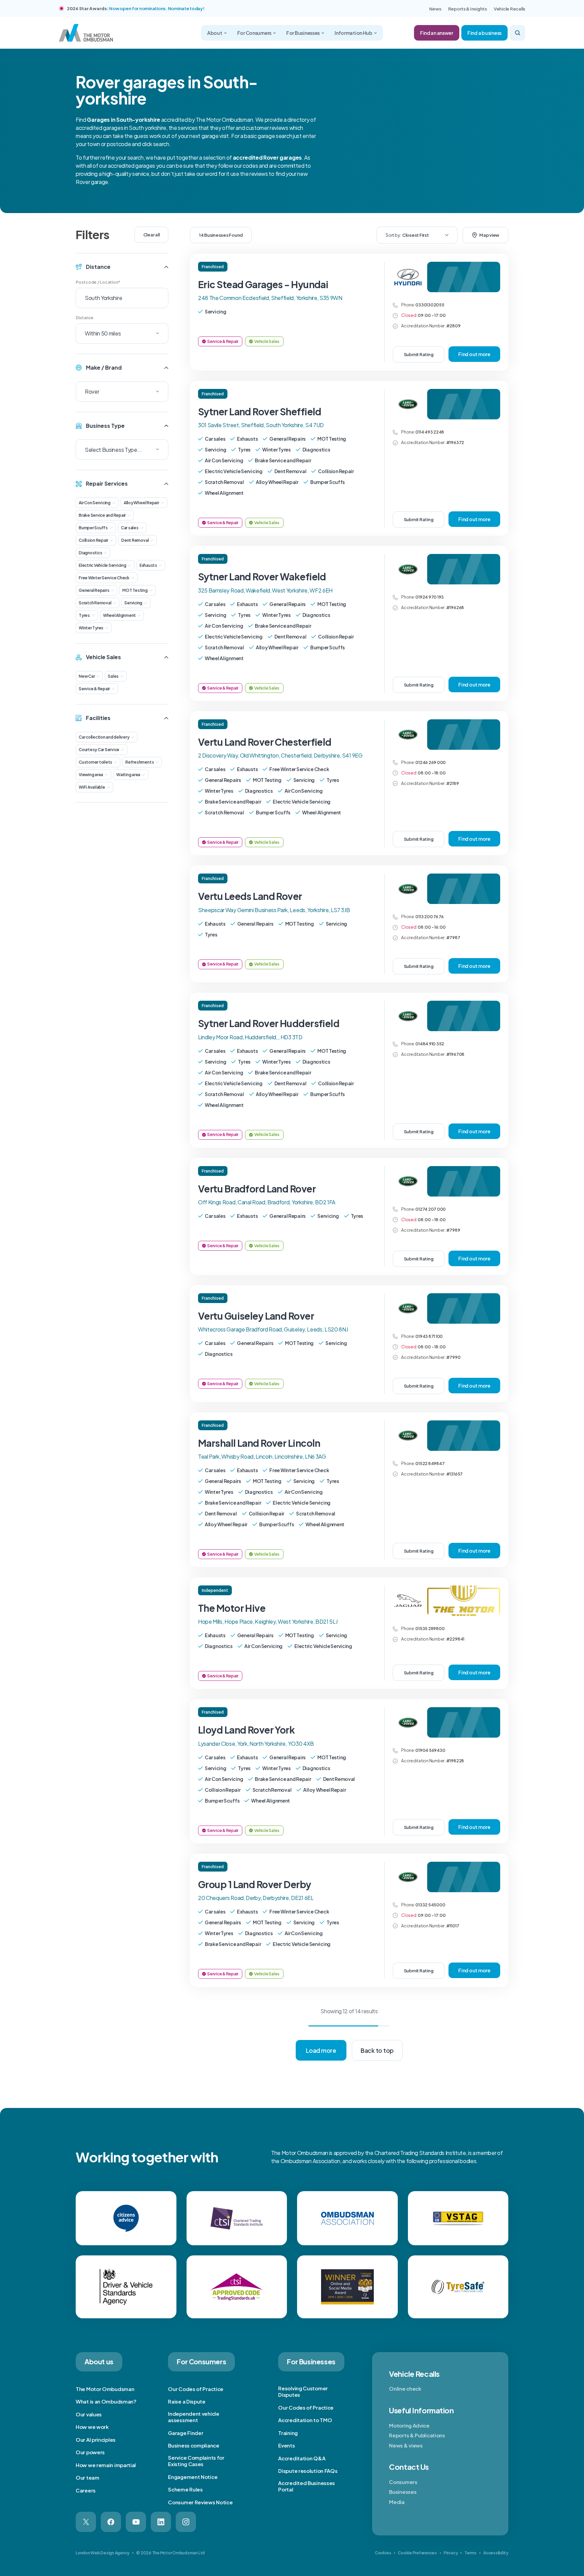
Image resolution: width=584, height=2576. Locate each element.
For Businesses (303, 33)
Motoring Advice (409, 2425)
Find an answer (437, 33)
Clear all (152, 235)
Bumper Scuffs (93, 528)
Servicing (133, 603)
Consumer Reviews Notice (200, 2502)
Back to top (377, 2050)
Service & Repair (94, 689)
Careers (86, 2490)
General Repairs (94, 590)
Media (397, 2502)
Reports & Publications (417, 2435)
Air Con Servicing (95, 503)
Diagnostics (90, 553)
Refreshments (140, 762)
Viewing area (91, 775)
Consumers (403, 2482)
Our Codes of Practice (196, 2389)
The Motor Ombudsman (105, 2389)
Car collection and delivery (104, 737)
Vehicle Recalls (509, 9)
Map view (489, 235)
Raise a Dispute (187, 2401)
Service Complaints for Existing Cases (196, 2461)
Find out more (474, 354)
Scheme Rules (185, 2489)
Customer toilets (95, 762)
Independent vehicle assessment (193, 2417)
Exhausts (148, 565)
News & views (406, 2445)
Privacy (451, 2553)
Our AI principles (96, 2440)
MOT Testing (135, 590)
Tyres (84, 615)
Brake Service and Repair (102, 515)
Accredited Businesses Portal (307, 2486)
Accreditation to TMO (305, 2420)
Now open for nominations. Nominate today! (157, 8)
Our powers (90, 2452)
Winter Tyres (91, 628)
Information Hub (354, 33)
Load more (321, 2050)
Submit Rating (419, 354)
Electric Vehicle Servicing (103, 565)
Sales (113, 676)
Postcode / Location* (98, 282)
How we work (92, 2427)
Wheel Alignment (119, 615)
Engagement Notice (193, 2477)
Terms (470, 2553)
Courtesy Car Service (99, 750)
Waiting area (128, 775)
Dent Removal (135, 540)
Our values (89, 2414)
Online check (405, 2388)
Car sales (130, 528)
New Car (87, 676)
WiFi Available (92, 787)
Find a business (484, 33)
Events (286, 2445)
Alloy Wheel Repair (141, 503)
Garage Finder (186, 2433)
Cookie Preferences (417, 2553)
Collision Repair (93, 540)
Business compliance (193, 2445)
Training (288, 2433)
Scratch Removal (95, 603)
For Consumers (254, 33)
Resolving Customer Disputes (303, 2392)
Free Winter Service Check (104, 578)
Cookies (383, 2553)
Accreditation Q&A (302, 2458)
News (435, 9)
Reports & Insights (468, 9)
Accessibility (496, 2553)
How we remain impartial (106, 2465)
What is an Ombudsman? (106, 2401)
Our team (88, 2477)
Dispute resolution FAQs (308, 2471)
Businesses (403, 2492)
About (215, 33)
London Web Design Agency (103, 2553)
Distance (85, 318)
